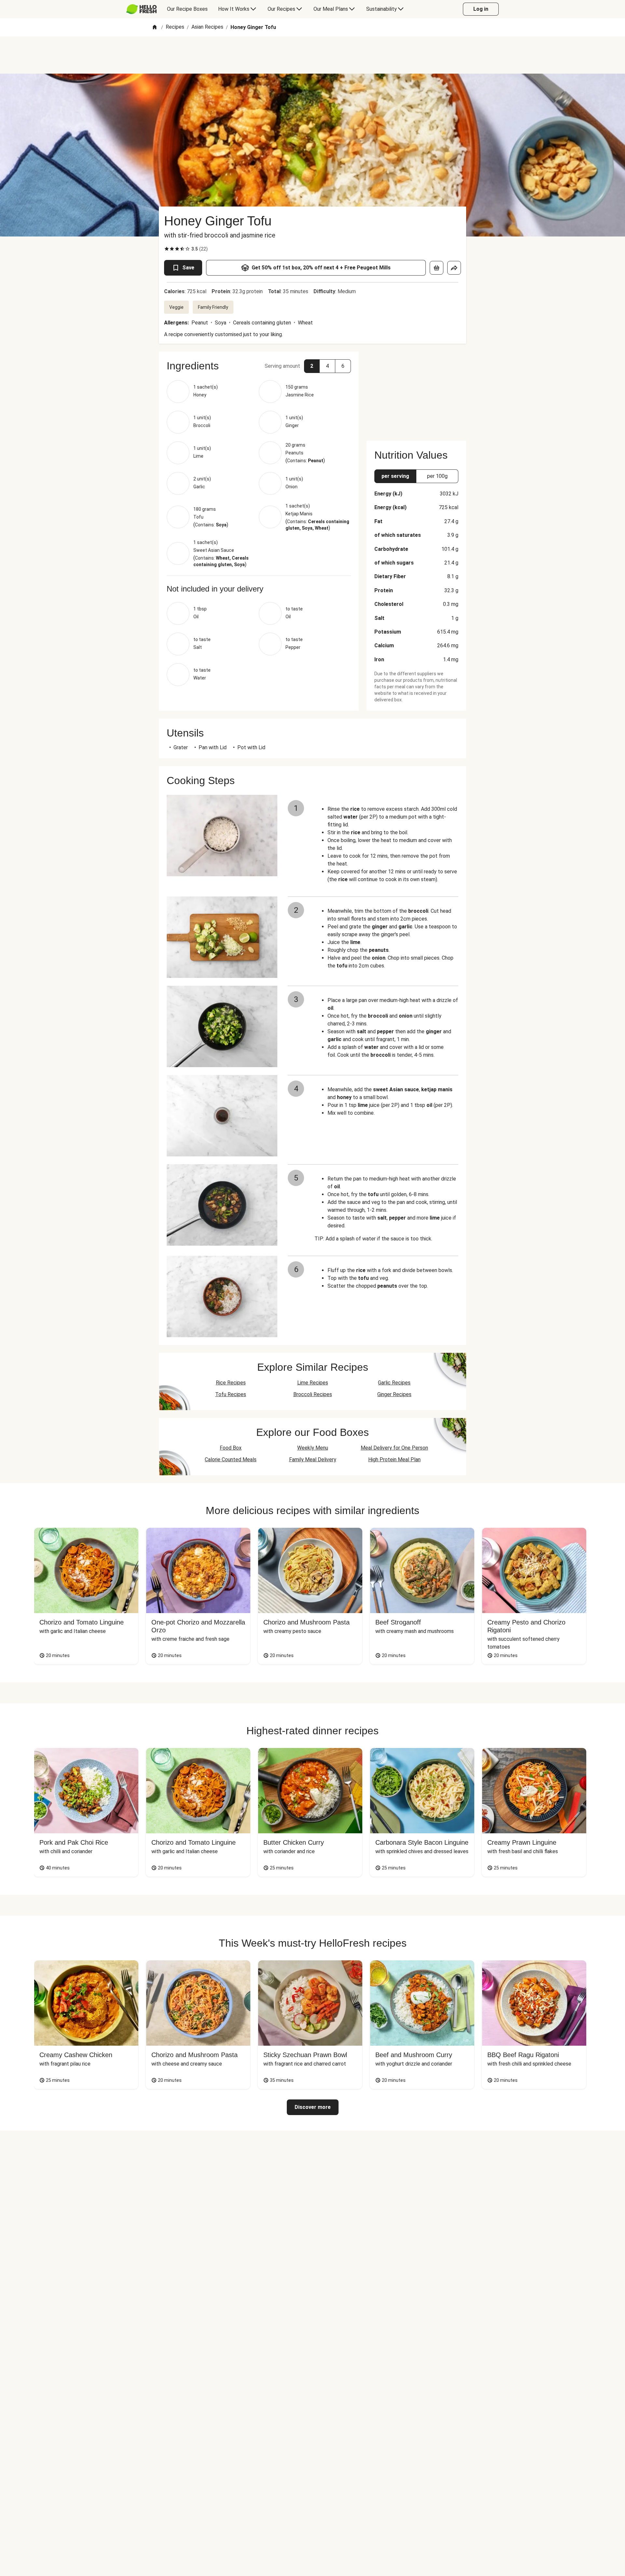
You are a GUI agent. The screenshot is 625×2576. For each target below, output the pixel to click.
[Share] (454, 268)
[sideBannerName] (416, 392)
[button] (259, 366)
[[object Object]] (437, 268)
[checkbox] (167, 249)
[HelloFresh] (141, 9)
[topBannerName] (312, 55)
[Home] (155, 28)
